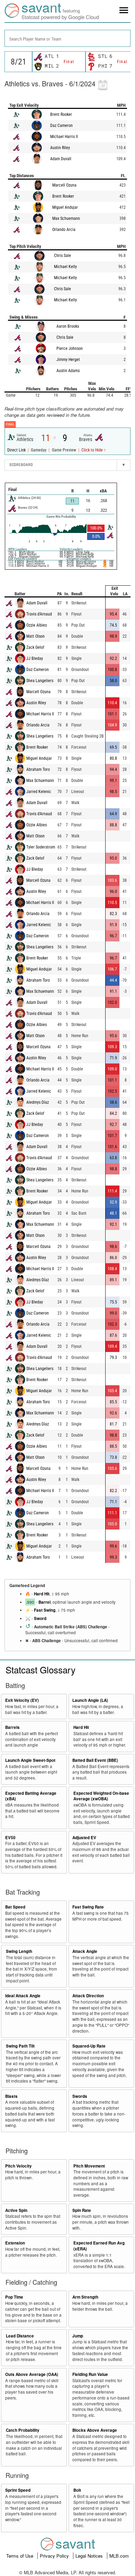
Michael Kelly (65, 267)
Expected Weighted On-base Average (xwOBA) (101, 1796)
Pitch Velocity (19, 2166)
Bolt (77, 2490)
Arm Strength (85, 2297)
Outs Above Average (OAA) (32, 2374)
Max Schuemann (66, 218)
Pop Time (14, 2297)
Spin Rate (82, 2210)
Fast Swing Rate (88, 1907)
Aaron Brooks (68, 326)
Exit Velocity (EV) (22, 1700)
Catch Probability (23, 2430)
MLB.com (119, 2556)
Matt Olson (35, 636)
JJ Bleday (35, 658)
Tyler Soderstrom (41, 847)
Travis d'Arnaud (39, 614)
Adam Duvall (61, 159)
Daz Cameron (61, 126)
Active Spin (16, 2210)
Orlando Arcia (64, 230)
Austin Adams (68, 371)
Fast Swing (45, 1610)
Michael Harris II (64, 137)
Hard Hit (42, 1594)
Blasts (11, 2096)
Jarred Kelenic (39, 792)
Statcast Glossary (40, 1669)
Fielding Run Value (90, 2374)
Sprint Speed (18, 2490)
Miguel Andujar (65, 207)
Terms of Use (20, 2556)
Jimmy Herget (68, 360)
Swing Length (19, 1951)
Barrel (44, 1602)
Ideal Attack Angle (23, 1996)
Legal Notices (90, 2556)
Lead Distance (20, 2336)
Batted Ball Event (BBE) (95, 1760)
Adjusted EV (84, 1838)
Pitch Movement (89, 2166)
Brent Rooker (61, 114)
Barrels (12, 1727)
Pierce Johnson (70, 348)
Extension (15, 2243)
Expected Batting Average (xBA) (31, 1796)
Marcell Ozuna (64, 185)
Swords (80, 2096)
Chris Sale (62, 256)
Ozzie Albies (37, 625)
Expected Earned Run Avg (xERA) (99, 2246)
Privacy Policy (55, 2556)
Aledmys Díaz (38, 1102)
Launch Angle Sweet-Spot (30, 1760)
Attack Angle (85, 1951)
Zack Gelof (35, 647)
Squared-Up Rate (89, 2046)
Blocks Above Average (95, 2430)
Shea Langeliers (40, 681)
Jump (78, 2336)
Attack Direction (88, 1996)
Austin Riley (60, 148)
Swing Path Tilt (20, 2046)
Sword (40, 1618)
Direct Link (17, 450)
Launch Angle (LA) (90, 1700)
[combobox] (67, 38)
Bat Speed (15, 1907)
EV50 (10, 1838)
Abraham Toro (38, 769)
